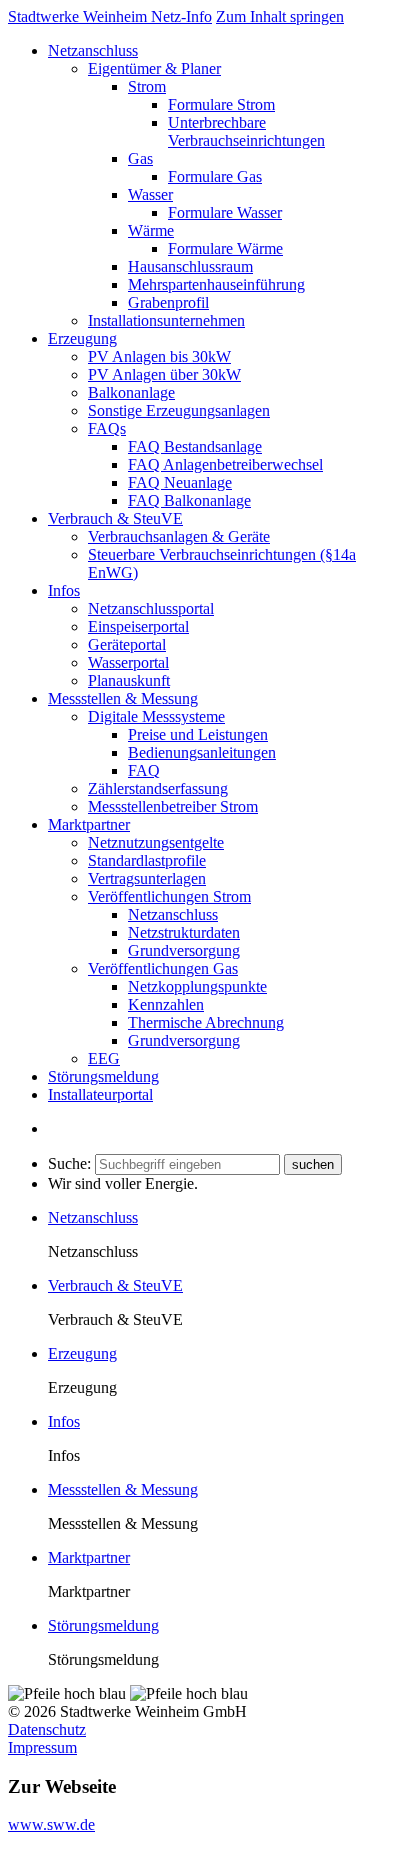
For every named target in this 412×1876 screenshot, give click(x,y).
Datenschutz (47, 1729)
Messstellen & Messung (123, 698)
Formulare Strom (221, 104)
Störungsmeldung (103, 1076)
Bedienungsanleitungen (202, 752)
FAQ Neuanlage (180, 482)
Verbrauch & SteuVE (115, 518)
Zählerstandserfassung (158, 788)
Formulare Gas (215, 176)
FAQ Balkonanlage (189, 500)
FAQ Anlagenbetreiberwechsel (225, 464)
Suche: (69, 1163)
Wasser (150, 194)
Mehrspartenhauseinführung (216, 284)
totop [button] (24, 1858)
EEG (104, 1058)
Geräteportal (127, 644)
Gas (140, 158)
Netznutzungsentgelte (156, 842)
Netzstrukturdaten (184, 932)
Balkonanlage (131, 392)
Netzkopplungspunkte (197, 986)
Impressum (42, 1747)
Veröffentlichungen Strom (169, 896)
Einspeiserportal (138, 626)
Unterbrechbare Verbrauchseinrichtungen (246, 131)
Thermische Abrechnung (206, 1022)
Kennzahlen (166, 1004)
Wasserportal (128, 662)
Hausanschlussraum (190, 266)
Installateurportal (100, 1094)
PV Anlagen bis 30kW (159, 356)
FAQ (144, 770)
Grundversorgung (184, 950)
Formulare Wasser (225, 212)
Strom (147, 86)
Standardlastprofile (147, 860)
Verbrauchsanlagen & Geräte (179, 536)
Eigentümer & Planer (154, 68)
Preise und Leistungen (198, 734)
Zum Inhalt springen (280, 16)
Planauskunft (129, 680)
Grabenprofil (168, 302)
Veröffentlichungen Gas (163, 968)
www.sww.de (51, 1824)
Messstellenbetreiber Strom (173, 806)
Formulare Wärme (225, 248)
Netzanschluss (93, 50)
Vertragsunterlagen (147, 878)
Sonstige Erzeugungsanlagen (179, 410)
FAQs (107, 428)
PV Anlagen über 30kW (164, 374)
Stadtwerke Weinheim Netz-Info (110, 16)
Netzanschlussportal (151, 608)
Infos (64, 590)
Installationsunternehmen (166, 320)
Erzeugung (82, 338)
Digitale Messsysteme (156, 716)
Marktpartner (89, 824)
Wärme (151, 230)
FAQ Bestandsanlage (195, 446)
